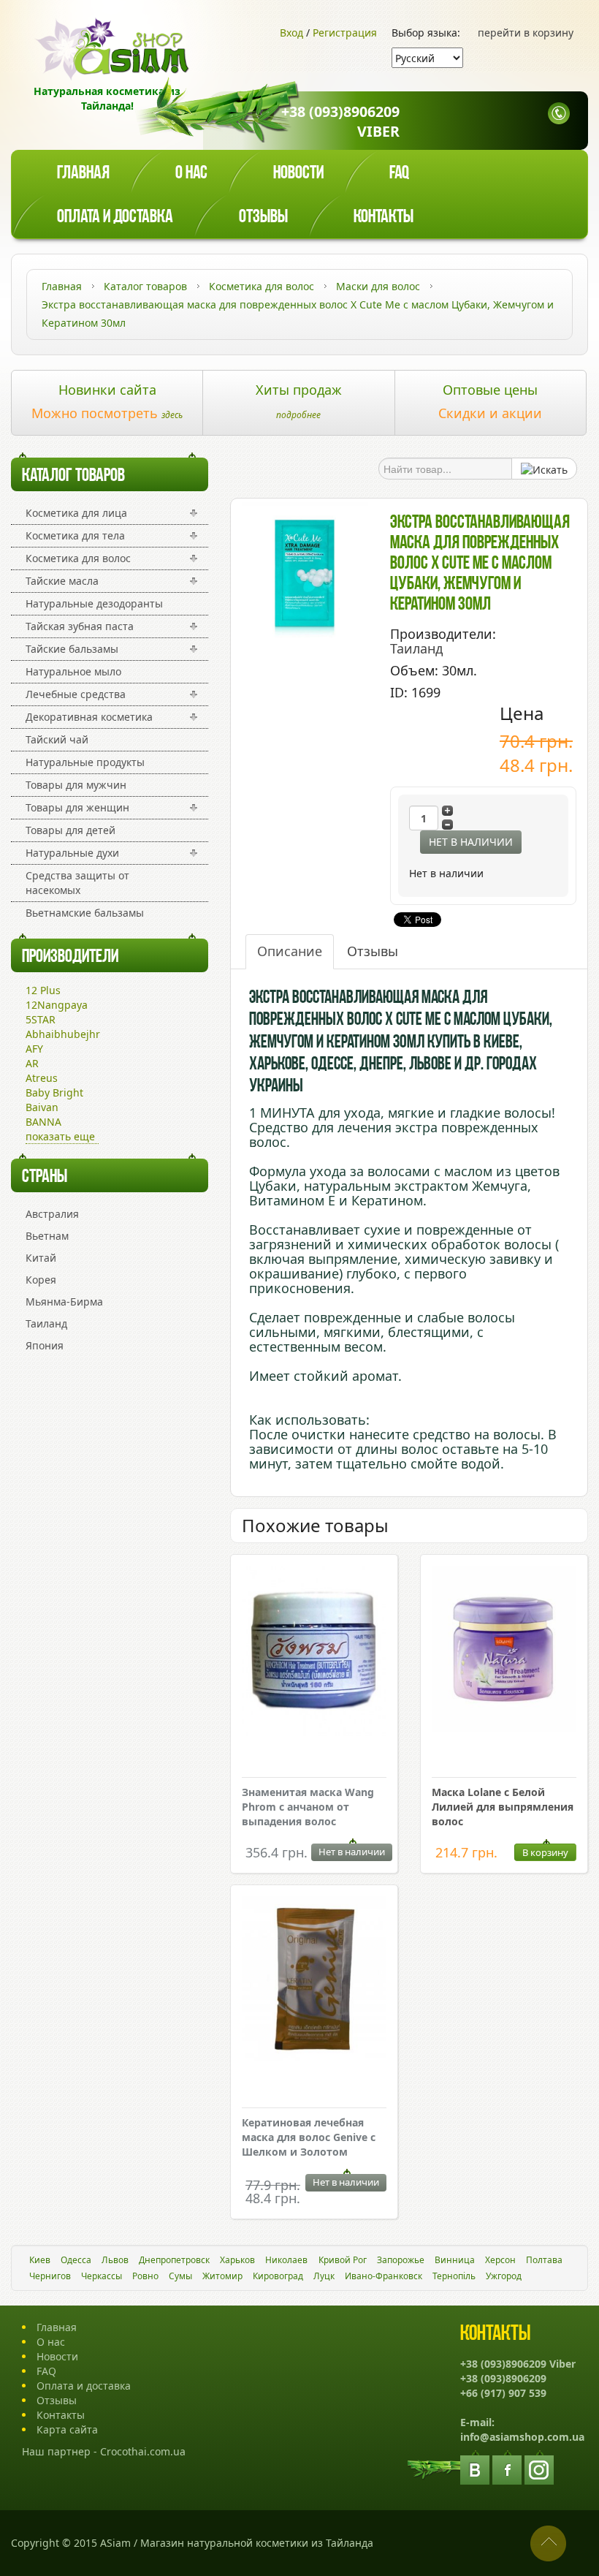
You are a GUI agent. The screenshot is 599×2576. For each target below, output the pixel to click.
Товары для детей (70, 830)
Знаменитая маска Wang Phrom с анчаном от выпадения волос (308, 1807)
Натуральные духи (72, 853)
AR (32, 1063)
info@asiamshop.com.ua (522, 2437)
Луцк (324, 2276)
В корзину (545, 1852)
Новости (298, 174)
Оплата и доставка (115, 217)
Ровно (145, 2276)
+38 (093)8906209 (503, 2378)
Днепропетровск (174, 2260)
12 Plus (43, 990)
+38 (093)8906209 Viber (340, 121)
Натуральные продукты (85, 762)
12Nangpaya (57, 1005)
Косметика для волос (78, 558)
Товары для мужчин (76, 785)
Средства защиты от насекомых (77, 883)
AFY (34, 1049)
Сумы (180, 2276)
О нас (191, 174)
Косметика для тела (75, 535)
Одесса (76, 2260)
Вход (291, 33)
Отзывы (263, 217)
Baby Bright (54, 1092)
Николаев (286, 2260)
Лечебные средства (76, 694)
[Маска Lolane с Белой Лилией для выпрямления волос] (504, 1650)
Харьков (237, 2260)
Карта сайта (67, 2429)
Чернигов (50, 2276)
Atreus (42, 1078)
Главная (83, 174)
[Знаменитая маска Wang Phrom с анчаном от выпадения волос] (314, 1653)
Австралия (52, 1214)
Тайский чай (57, 739)
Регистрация (345, 33)
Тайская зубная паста (80, 626)
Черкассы (102, 2276)
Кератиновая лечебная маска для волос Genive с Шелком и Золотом (309, 2137)
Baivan (42, 1107)
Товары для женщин (77, 807)
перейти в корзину (526, 33)
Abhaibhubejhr (63, 1034)
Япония (45, 1345)
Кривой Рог (343, 2260)
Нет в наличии (471, 842)
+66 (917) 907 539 (503, 2393)
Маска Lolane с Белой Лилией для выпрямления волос (503, 1807)
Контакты (384, 217)
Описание (290, 951)
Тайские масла (62, 581)
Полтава (544, 2260)
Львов (115, 2260)
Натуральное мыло (73, 671)
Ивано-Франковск (384, 2276)
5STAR (41, 1019)
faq (399, 174)
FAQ (46, 2371)
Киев (40, 2260)
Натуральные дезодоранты (94, 603)
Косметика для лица (76, 513)
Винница (455, 2260)
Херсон (500, 2260)
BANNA (43, 1122)
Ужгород (504, 2276)
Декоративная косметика (89, 717)
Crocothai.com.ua (143, 2451)
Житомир (222, 2276)
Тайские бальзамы (72, 649)
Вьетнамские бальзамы (85, 913)
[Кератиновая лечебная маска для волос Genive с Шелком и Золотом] (314, 1981)
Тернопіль (454, 2276)
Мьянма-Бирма (64, 1302)
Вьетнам (47, 1236)
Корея (41, 1280)
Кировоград (278, 2276)
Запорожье (401, 2260)
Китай (41, 1258)
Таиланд (46, 1323)
